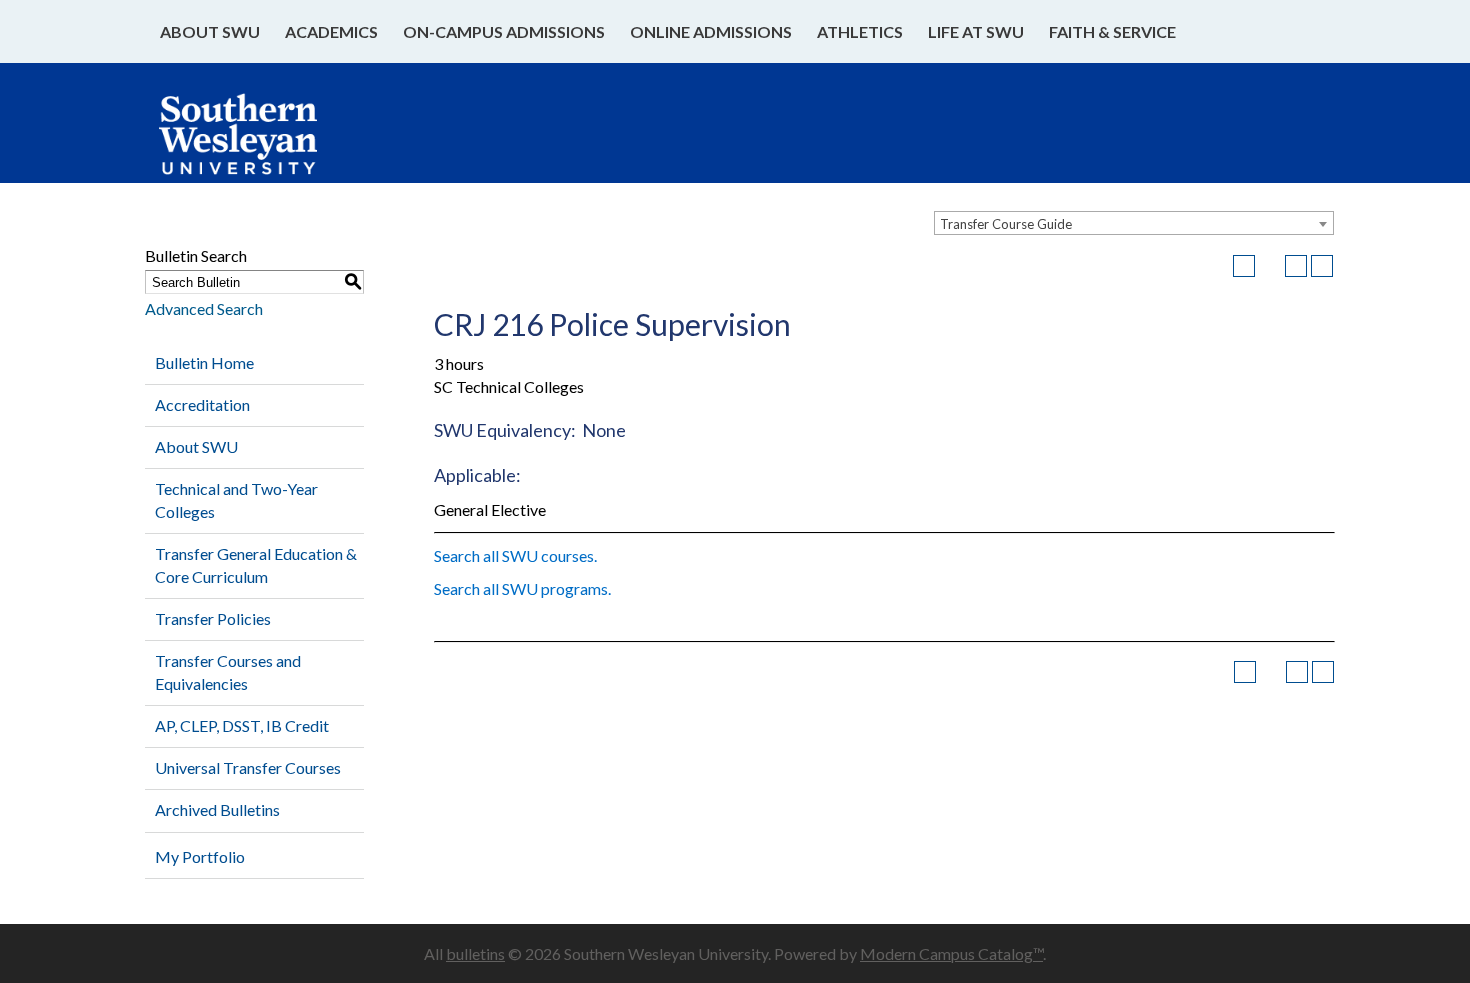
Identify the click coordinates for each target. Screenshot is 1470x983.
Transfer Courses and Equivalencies (228, 672)
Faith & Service (1112, 31)
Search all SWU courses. (515, 555)
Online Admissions (711, 31)
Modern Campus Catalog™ (951, 953)
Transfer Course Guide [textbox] (1006, 224)
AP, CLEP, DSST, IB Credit (242, 725)
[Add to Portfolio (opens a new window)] (1244, 266)
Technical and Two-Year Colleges (236, 500)
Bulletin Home (204, 362)
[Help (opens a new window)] (1322, 266)
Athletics (860, 31)
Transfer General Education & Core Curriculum (256, 565)
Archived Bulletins (217, 809)
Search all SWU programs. (522, 588)
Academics (331, 31)
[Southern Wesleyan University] (258, 144)
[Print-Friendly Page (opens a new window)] (1296, 266)
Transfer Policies (213, 618)
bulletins (475, 953)
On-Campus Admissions (504, 31)
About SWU (210, 31)
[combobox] (1134, 223)
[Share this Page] (1270, 266)
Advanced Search (204, 308)
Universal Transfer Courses (248, 767)
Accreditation (202, 404)
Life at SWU (976, 31)
